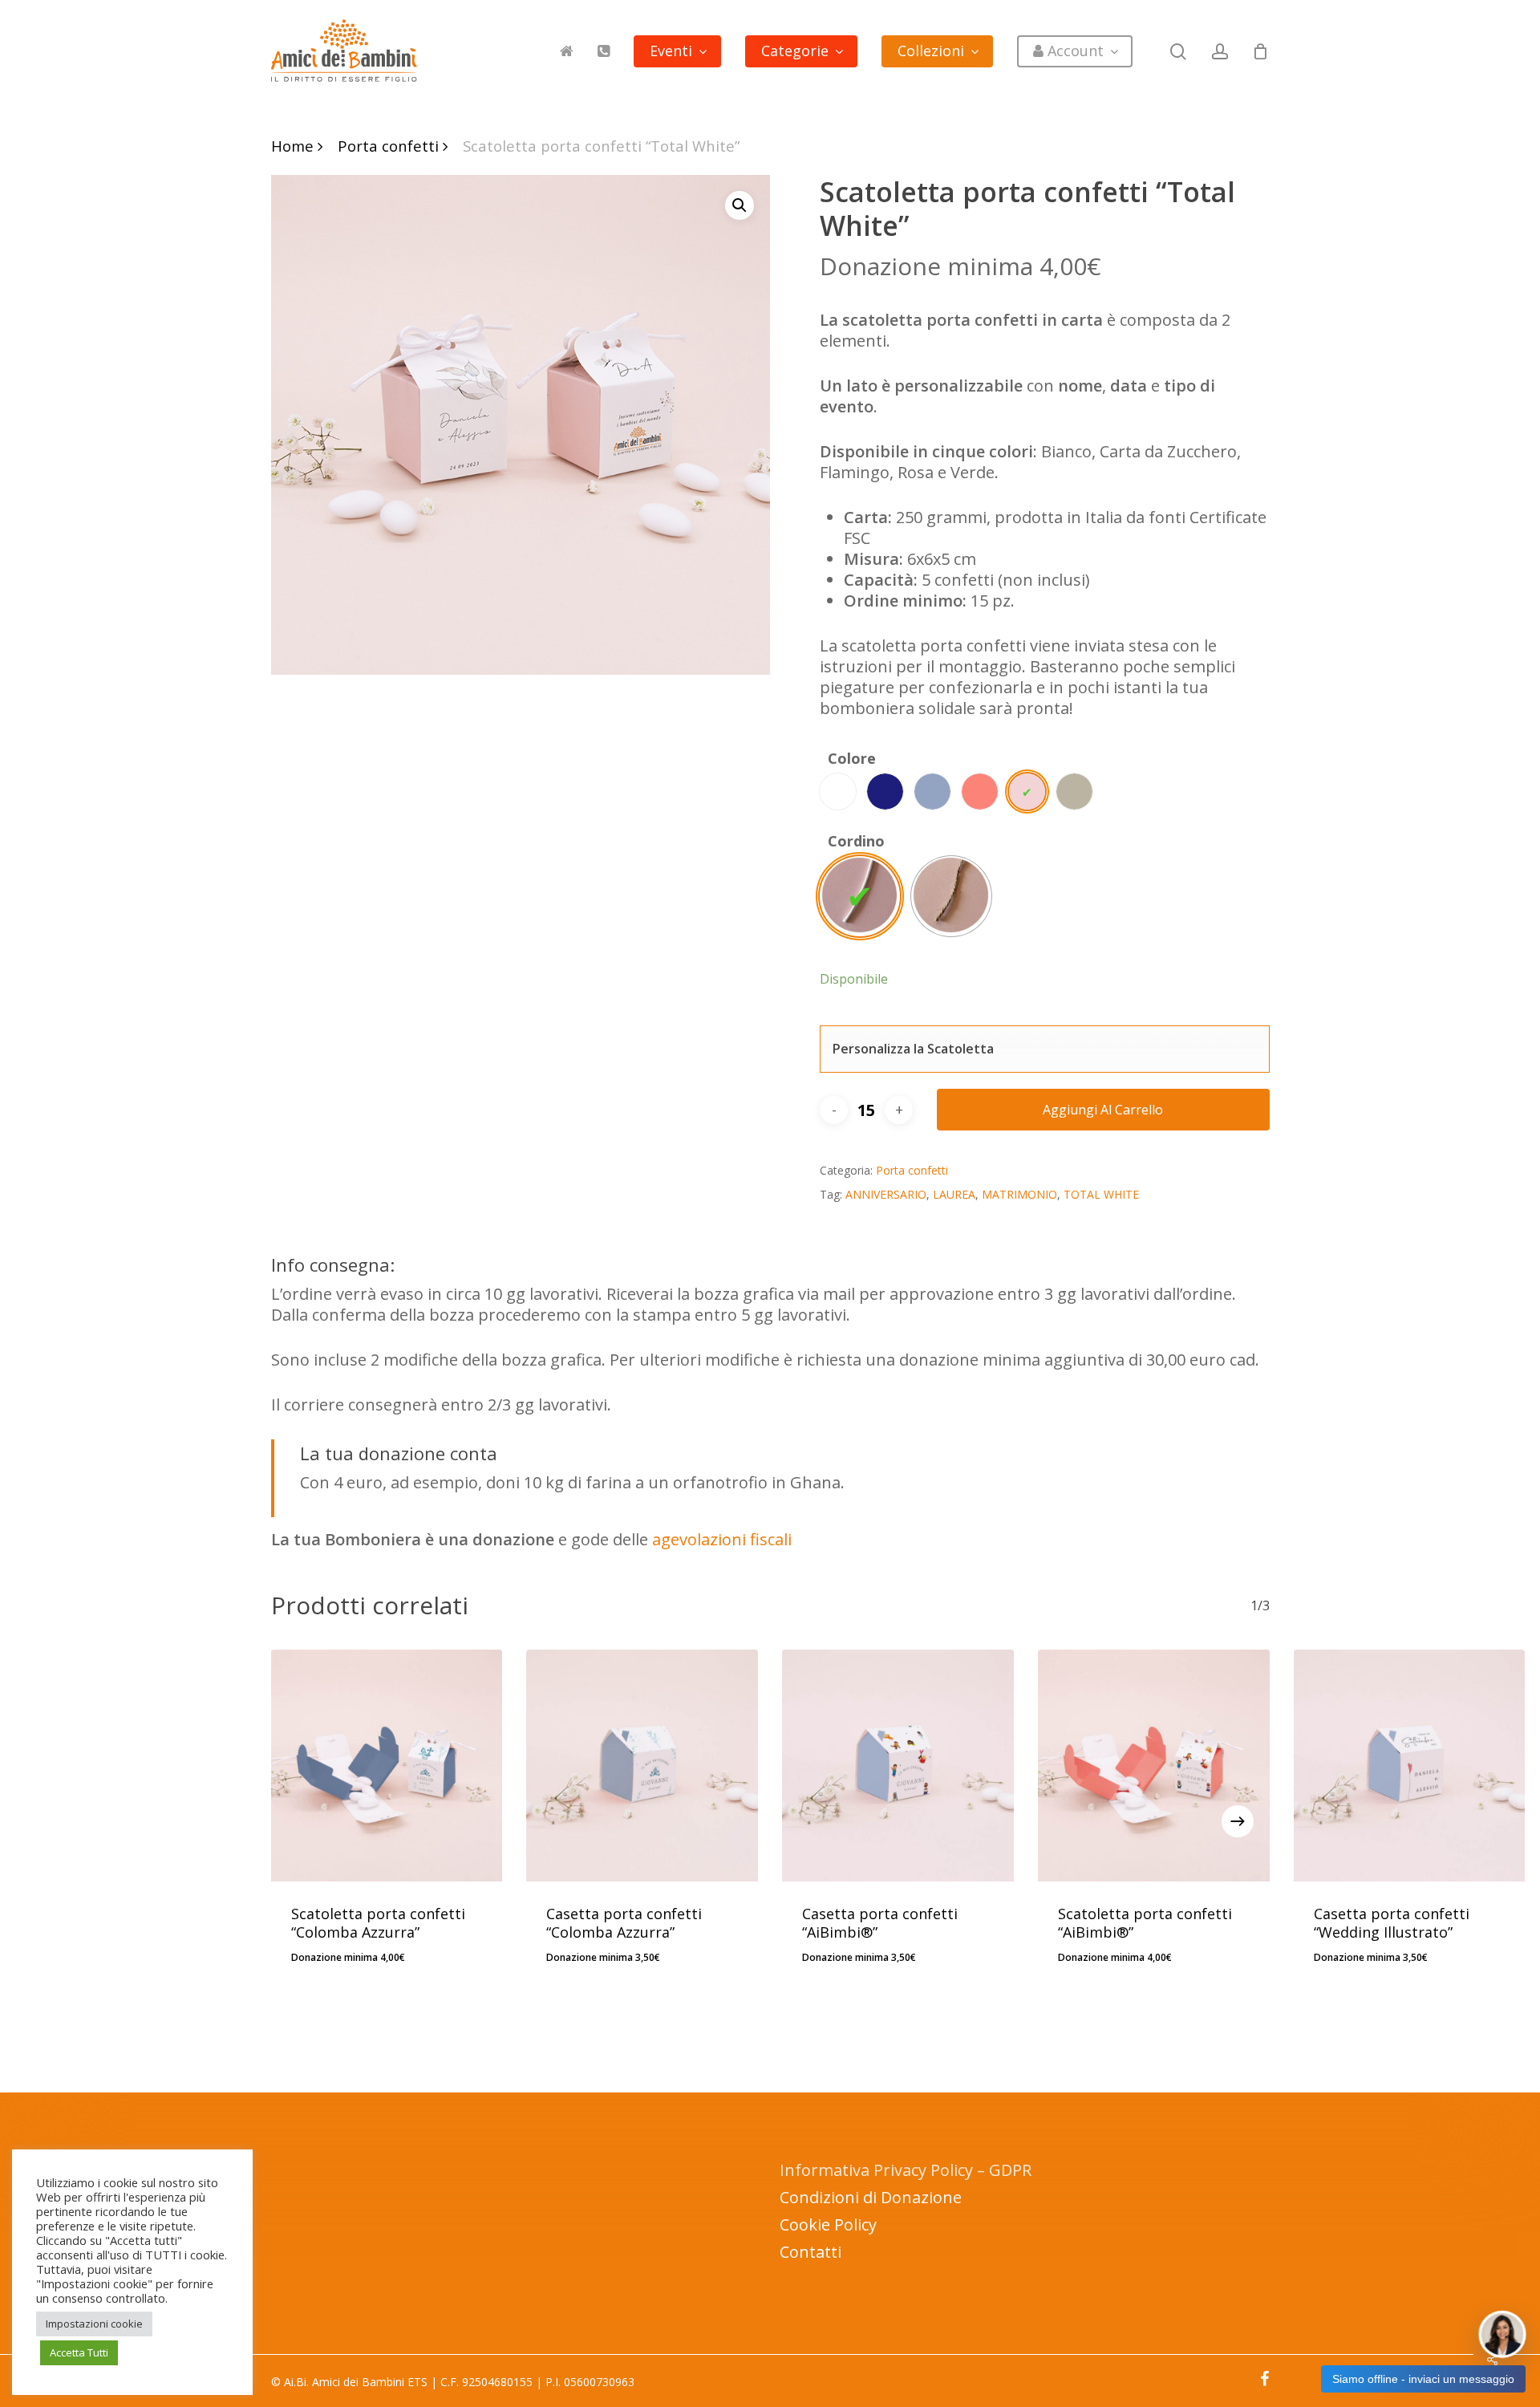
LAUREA (954, 1194)
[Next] (1238, 1821)
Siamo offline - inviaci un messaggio (1423, 2379)
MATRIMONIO (1019, 1194)
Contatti (811, 2252)
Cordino (856, 841)
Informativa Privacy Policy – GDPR (906, 2170)
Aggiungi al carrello (1103, 1110)
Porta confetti (388, 146)
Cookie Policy (828, 2224)
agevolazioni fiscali (722, 1539)
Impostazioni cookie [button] (94, 2324)
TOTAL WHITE (1101, 1194)
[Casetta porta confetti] (642, 1766)
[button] (740, 205)
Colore (852, 758)
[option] (838, 792)
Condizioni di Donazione (871, 2197)
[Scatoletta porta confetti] (387, 1766)
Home (292, 146)
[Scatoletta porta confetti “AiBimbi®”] (1154, 1766)
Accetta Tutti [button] (79, 2352)
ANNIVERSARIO (886, 1194)
